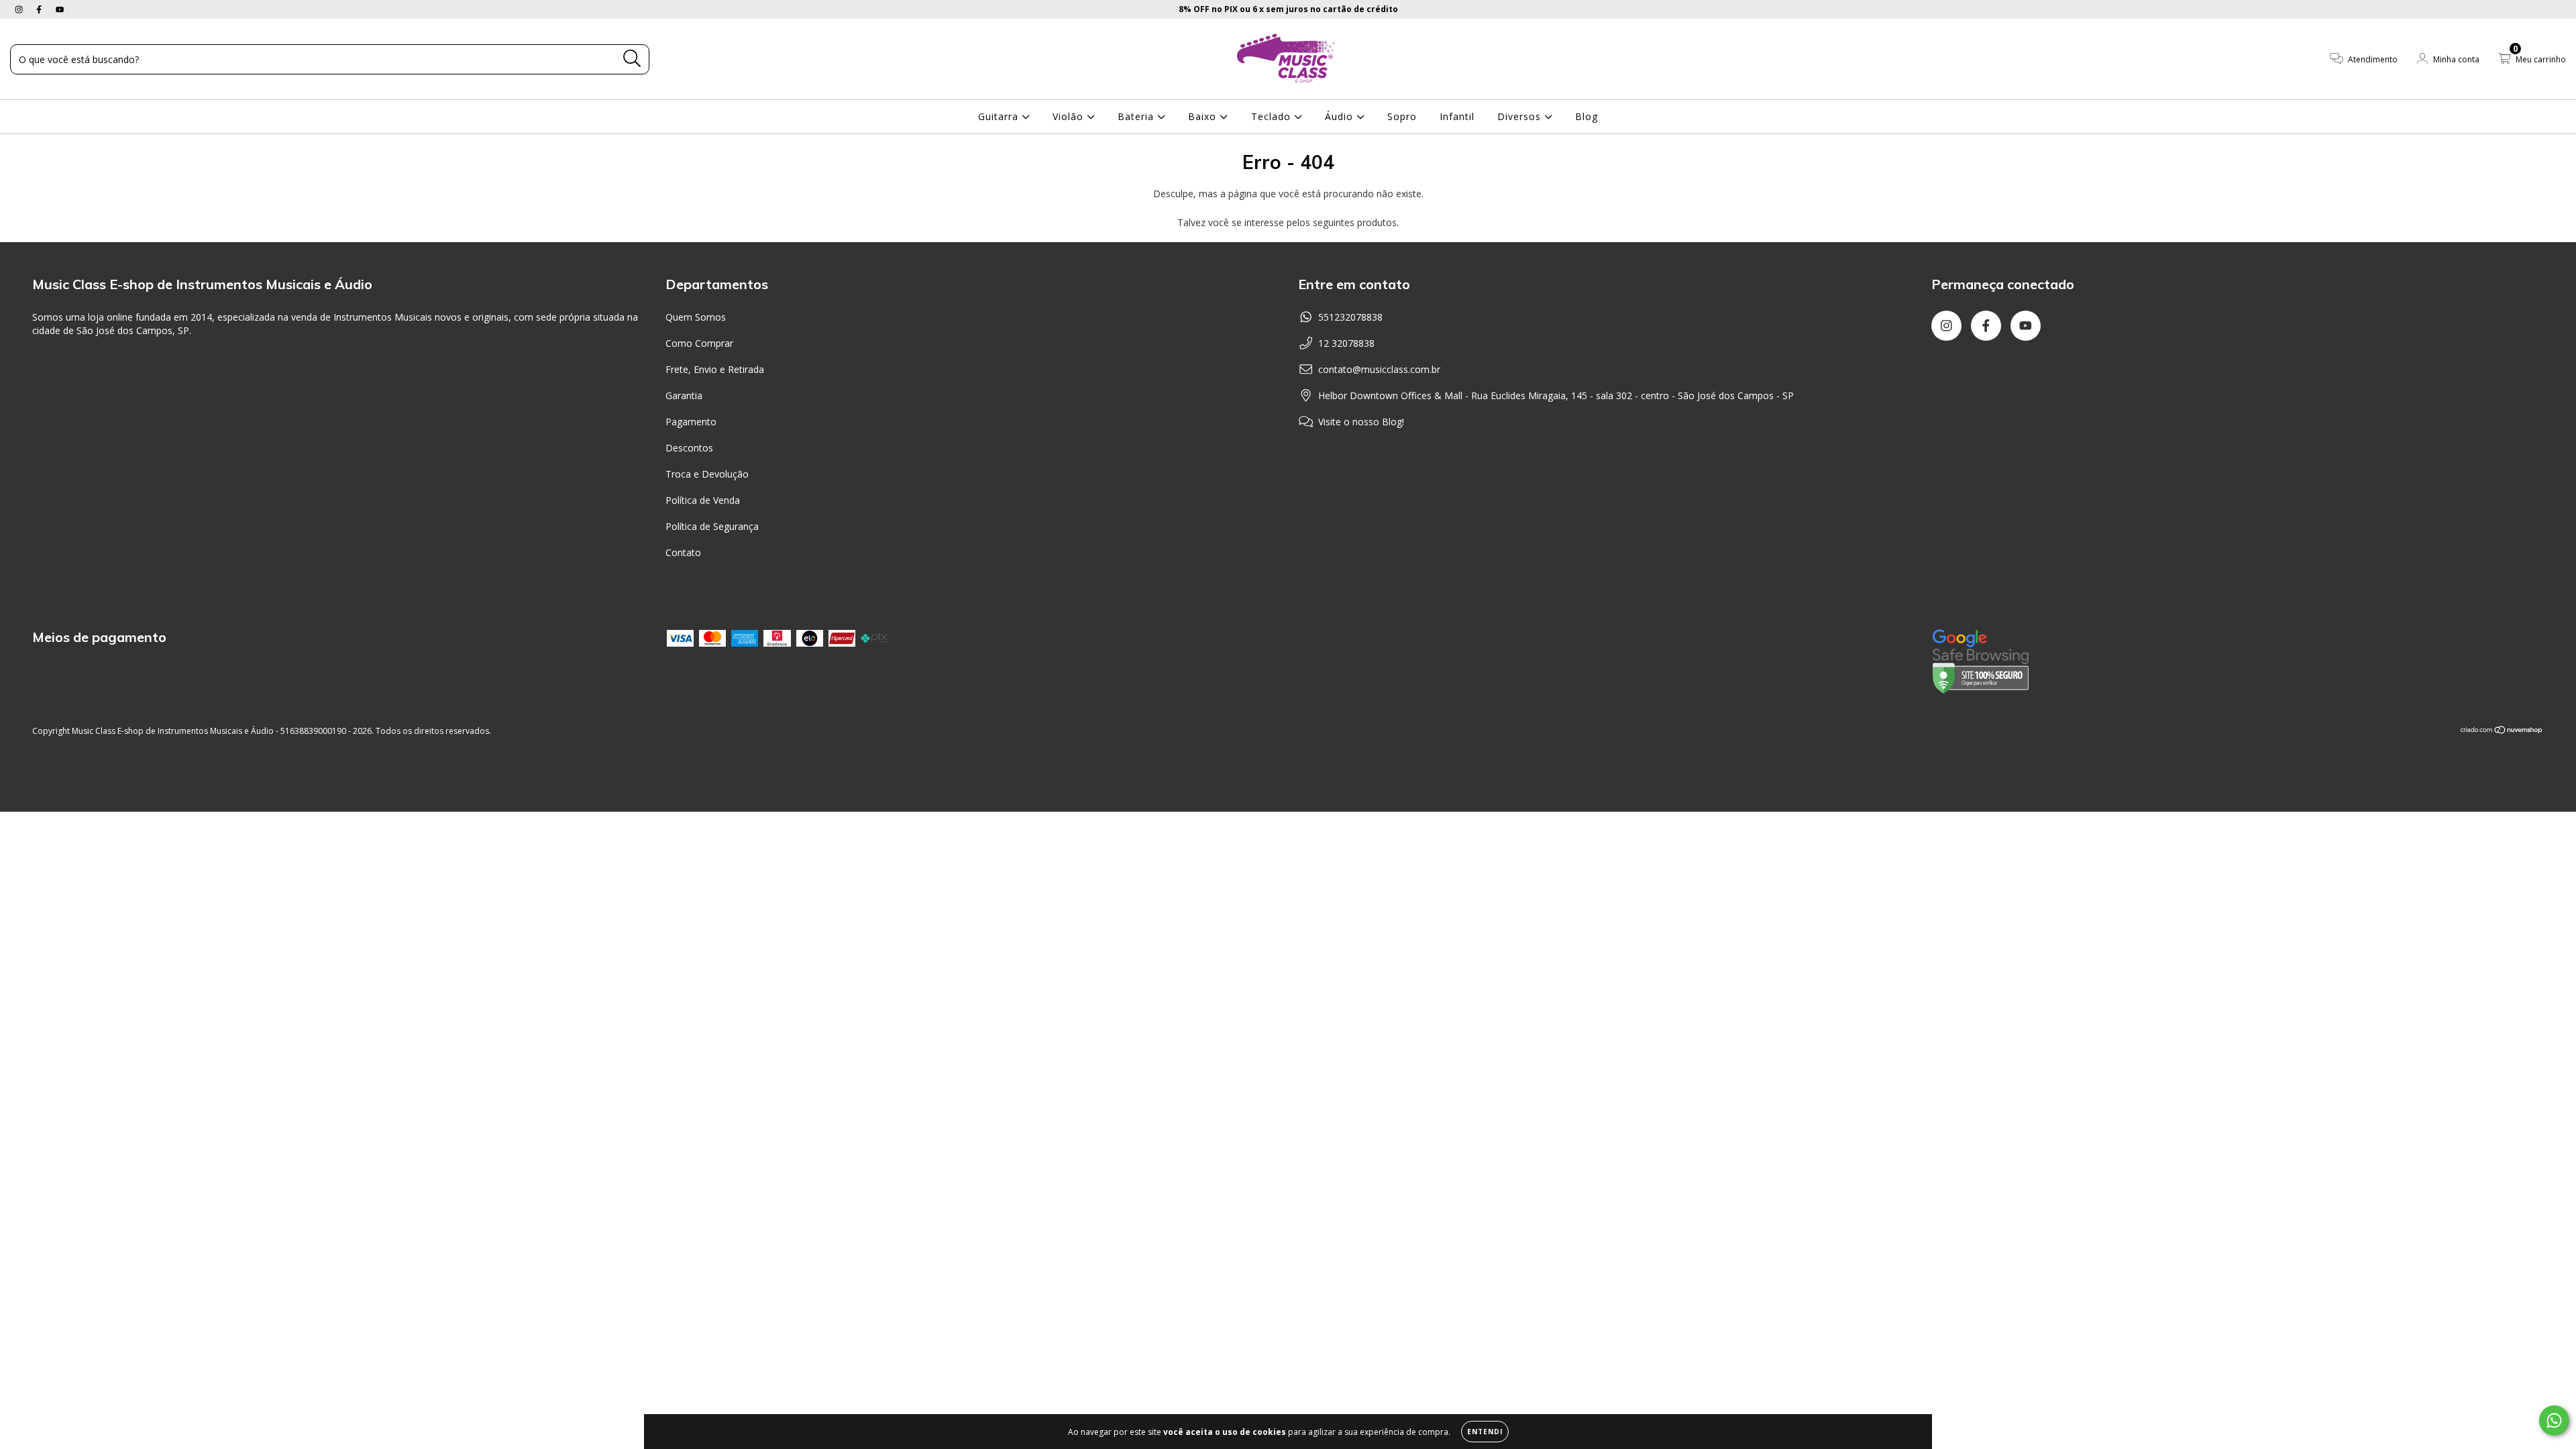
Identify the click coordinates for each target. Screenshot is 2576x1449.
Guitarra (1000, 116)
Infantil (1457, 116)
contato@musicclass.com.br (1379, 369)
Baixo (1204, 116)
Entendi (1485, 1432)
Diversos (1521, 116)
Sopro (1402, 116)
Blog (1587, 116)
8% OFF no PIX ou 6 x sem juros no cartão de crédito (1288, 9)
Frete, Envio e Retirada (715, 369)
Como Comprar (699, 343)
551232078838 (1350, 317)
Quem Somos (696, 317)
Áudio (1341, 116)
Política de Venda (703, 500)
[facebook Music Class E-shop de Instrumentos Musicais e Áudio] (40, 9)
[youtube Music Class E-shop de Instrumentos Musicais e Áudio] (60, 9)
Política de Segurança (712, 526)
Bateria (1137, 116)
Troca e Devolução (707, 474)
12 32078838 (1346, 343)
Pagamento (691, 422)
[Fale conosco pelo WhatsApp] (2554, 1420)
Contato (683, 552)
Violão (1070, 116)
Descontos (689, 448)
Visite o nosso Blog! (1361, 422)
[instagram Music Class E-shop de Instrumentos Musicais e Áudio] (20, 9)
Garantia (684, 395)
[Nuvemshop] (2502, 731)
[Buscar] (632, 59)
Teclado (1273, 116)
